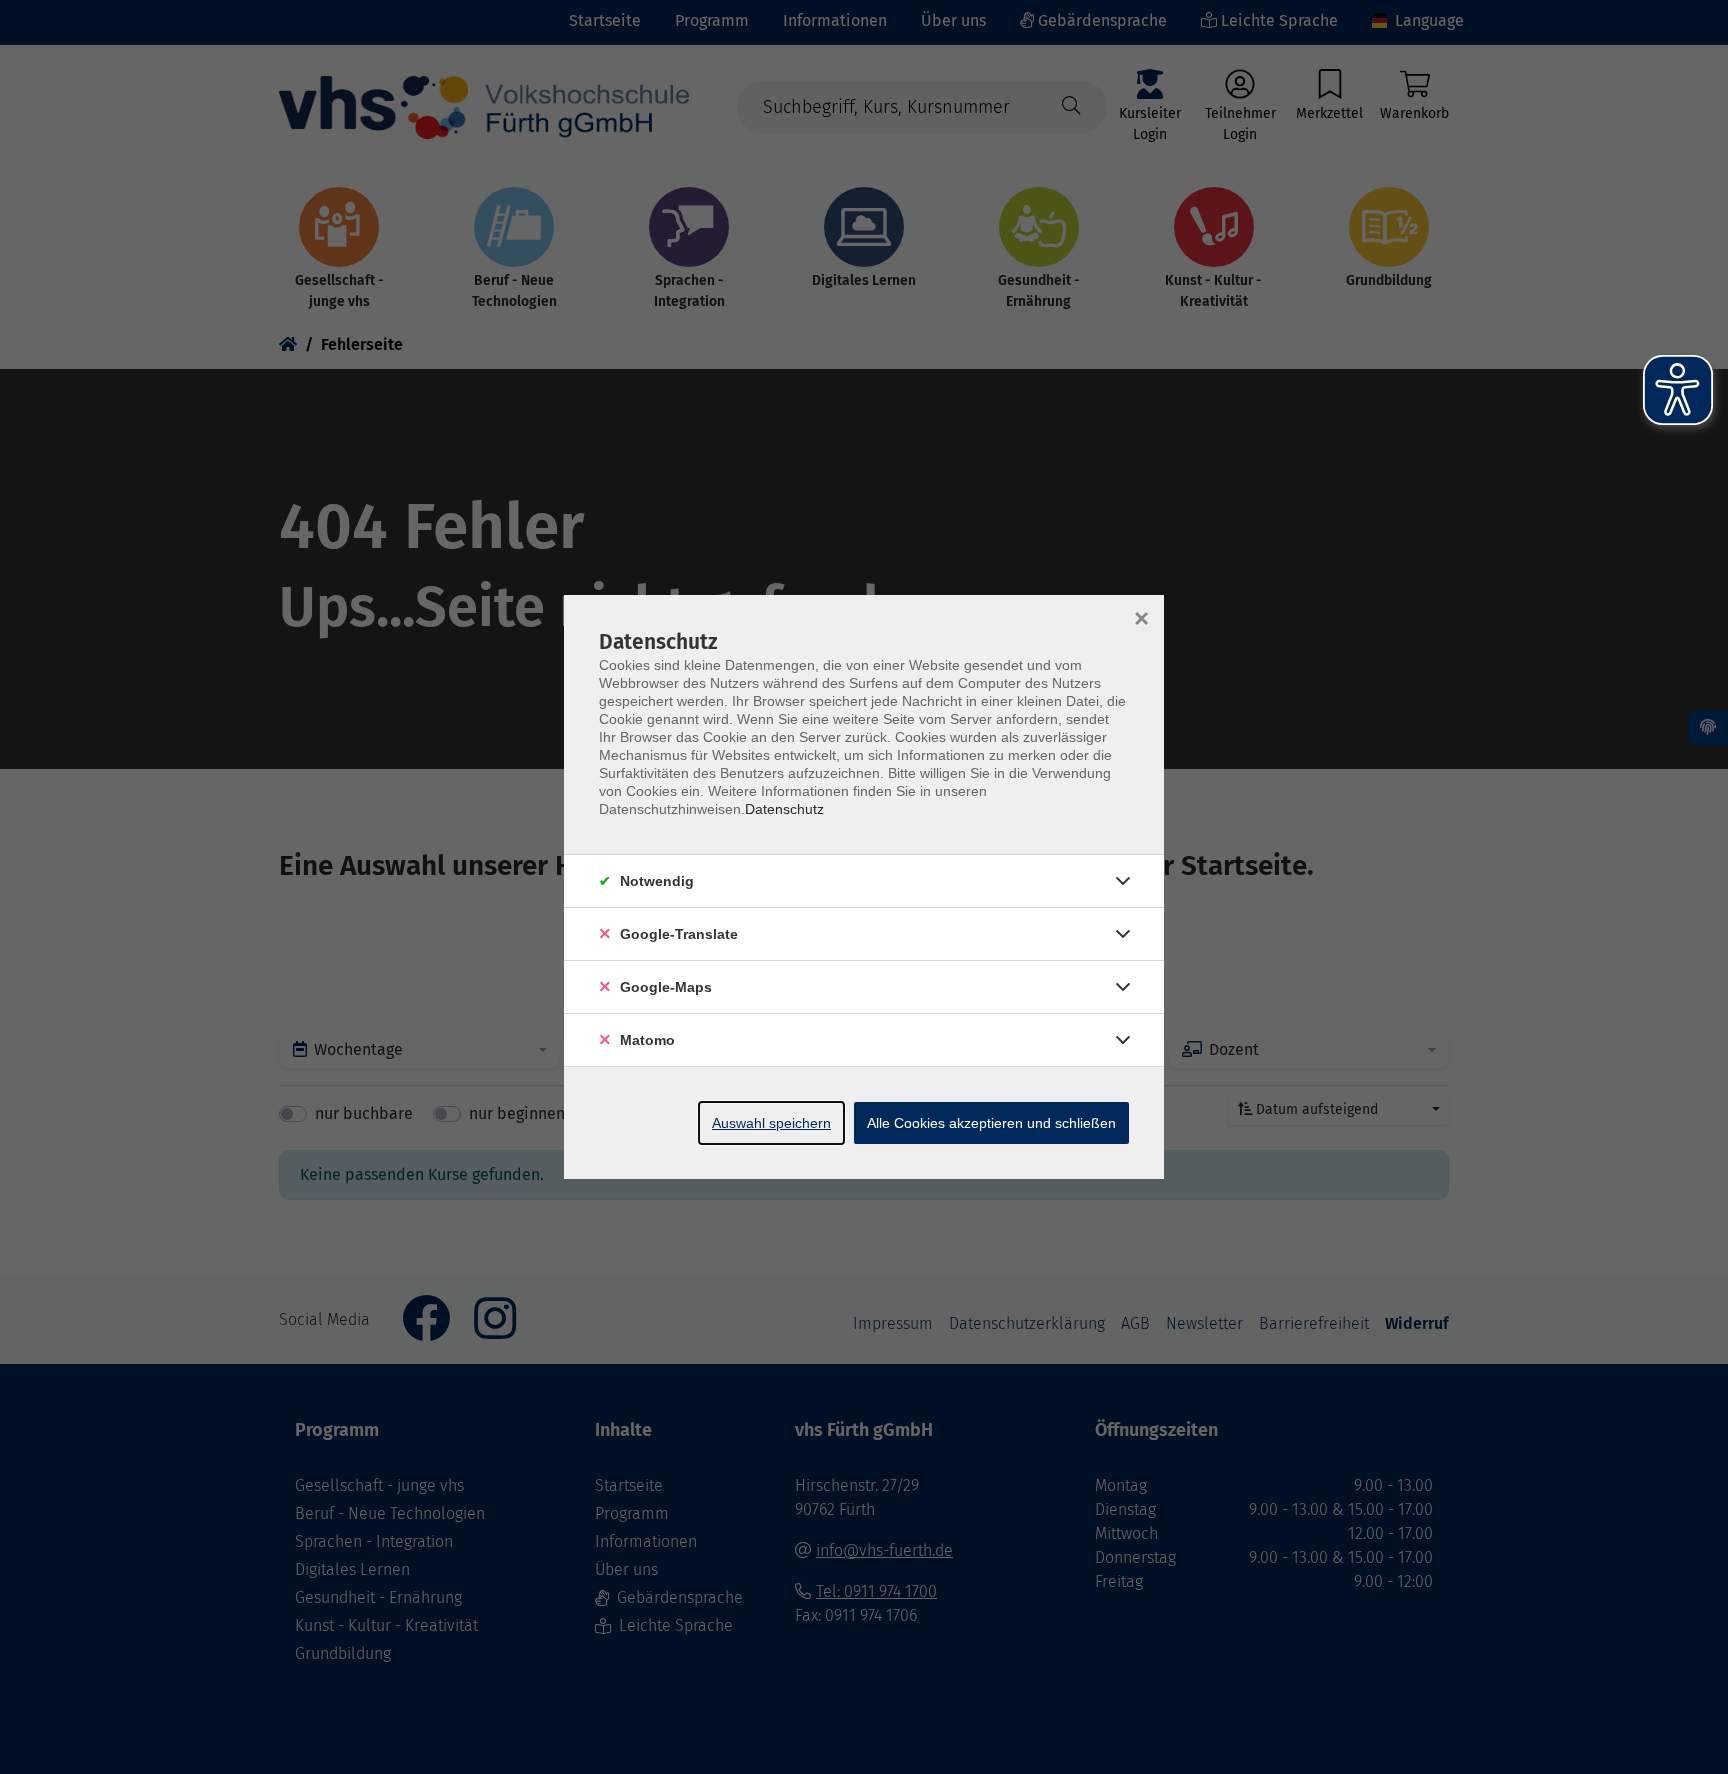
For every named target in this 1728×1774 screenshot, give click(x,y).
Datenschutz (784, 809)
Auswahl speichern (771, 1123)
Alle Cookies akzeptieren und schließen (991, 1123)
